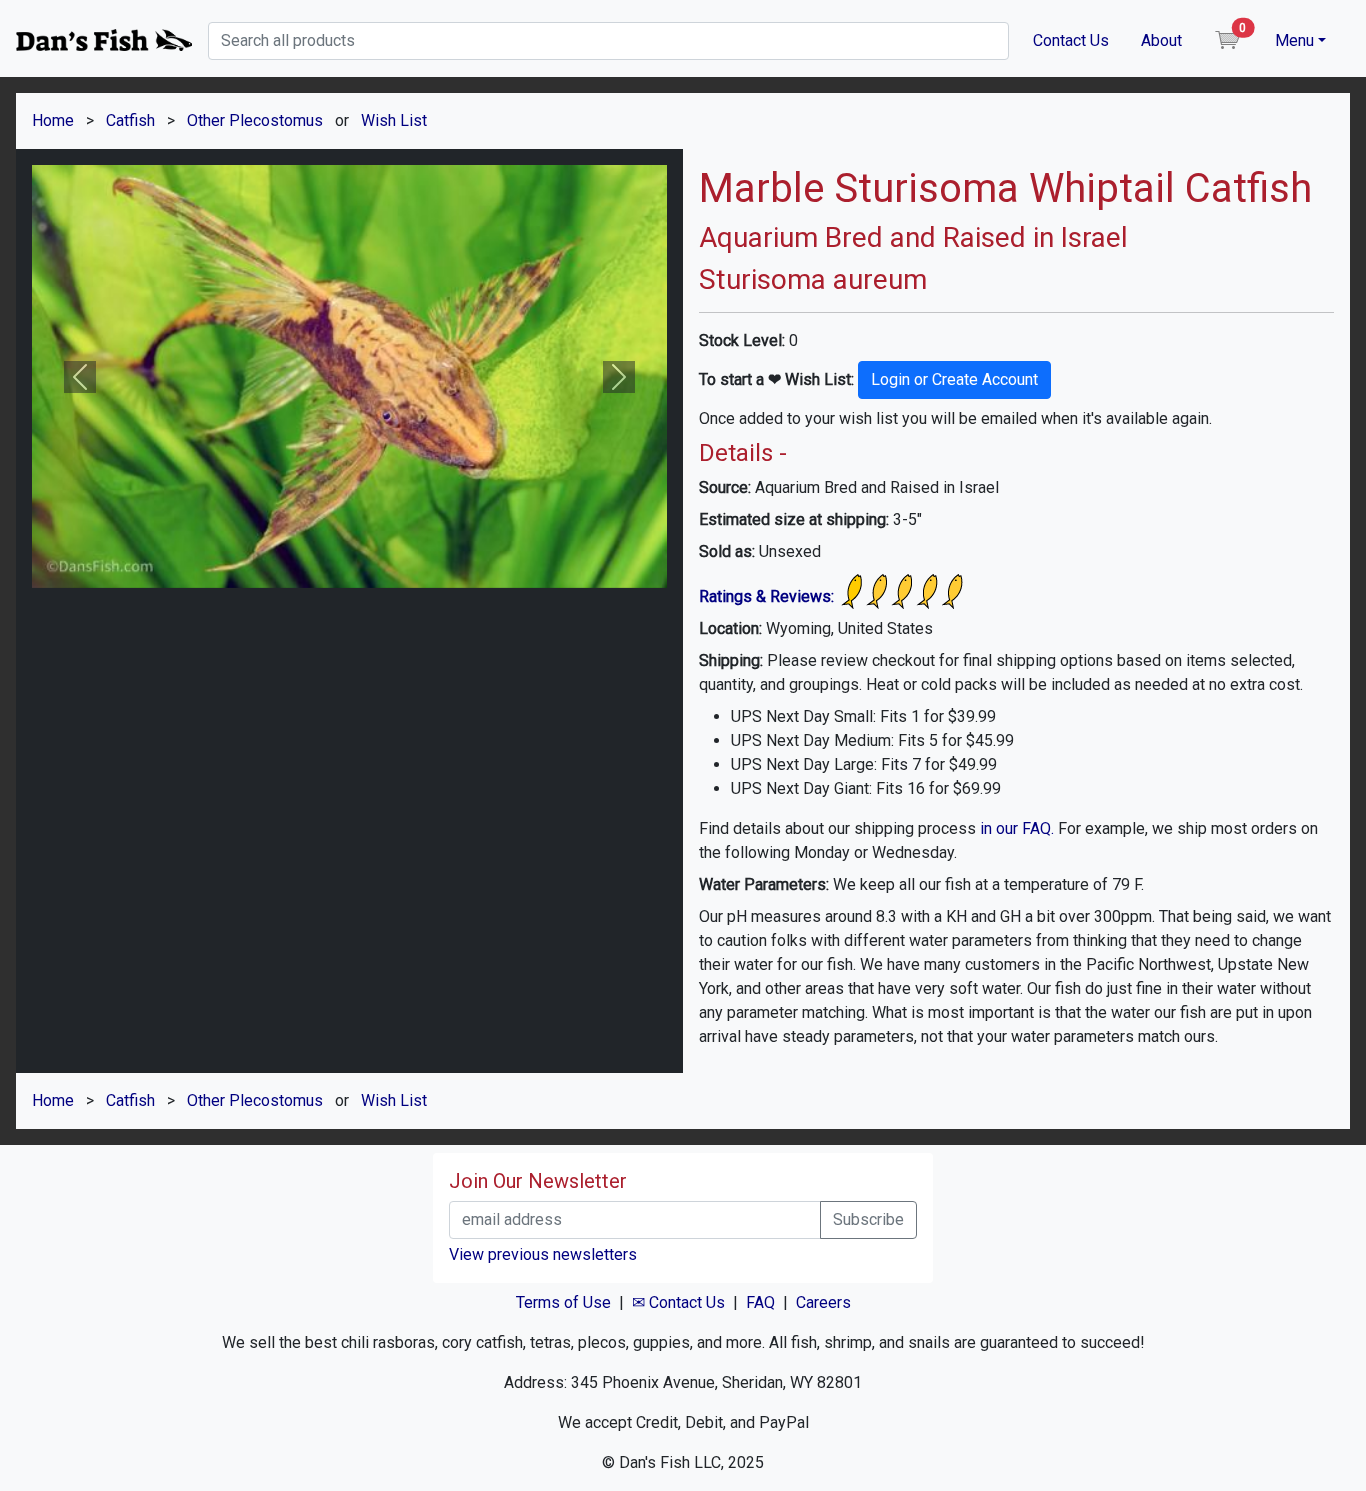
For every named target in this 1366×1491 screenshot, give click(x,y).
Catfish (130, 120)
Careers (823, 1302)
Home (53, 120)
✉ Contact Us (678, 1302)
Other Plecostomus (255, 120)
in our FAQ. (1017, 828)
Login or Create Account (954, 379)
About (1161, 40)
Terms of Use (563, 1302)
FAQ (760, 1302)
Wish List (394, 120)
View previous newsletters (543, 1254)
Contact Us (1071, 40)
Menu (1294, 40)
